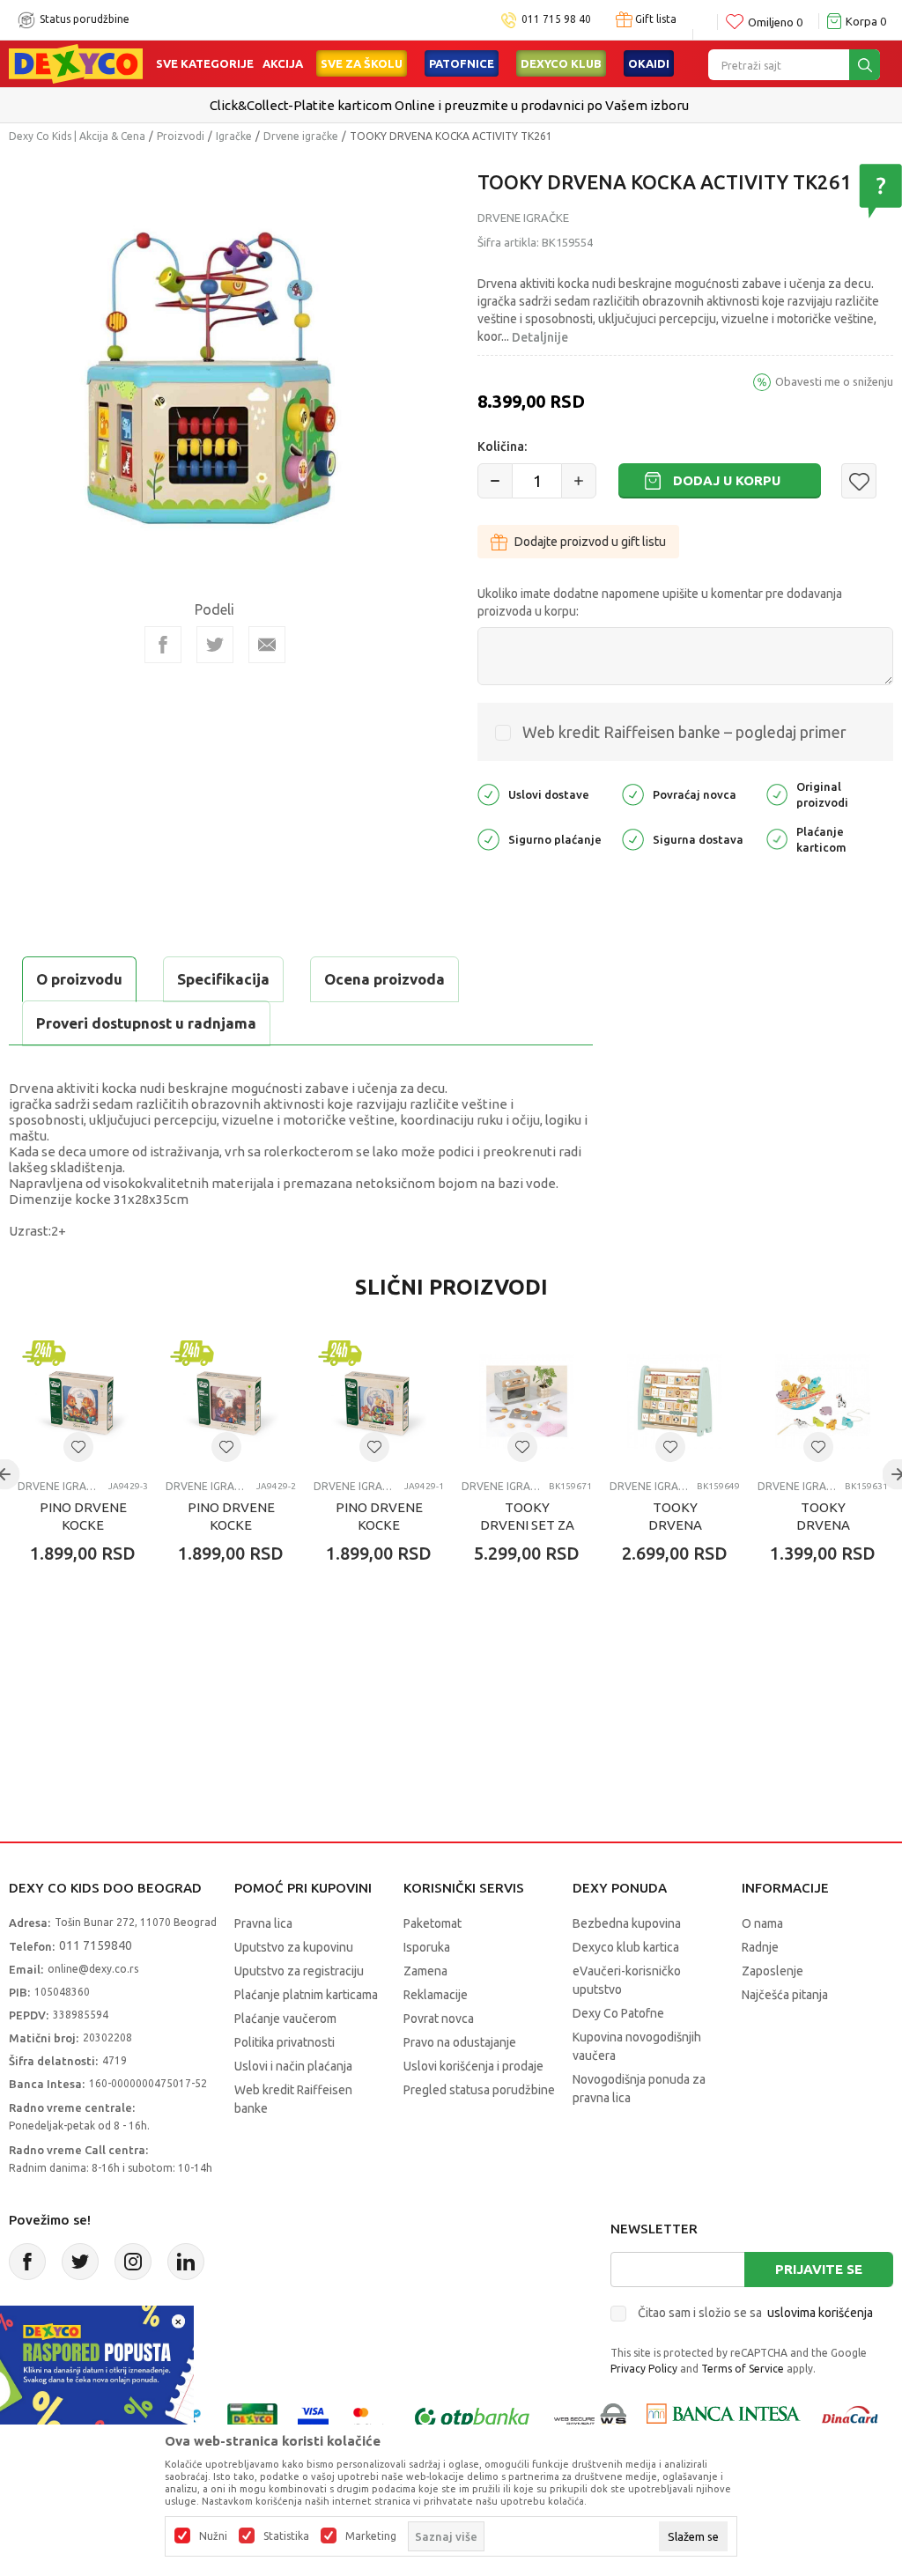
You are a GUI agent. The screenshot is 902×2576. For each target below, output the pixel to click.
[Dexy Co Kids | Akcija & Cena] (76, 63)
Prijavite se (819, 2269)
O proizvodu (79, 979)
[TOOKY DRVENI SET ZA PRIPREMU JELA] (527, 1401)
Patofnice (462, 63)
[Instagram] (133, 2262)
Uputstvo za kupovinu (294, 1947)
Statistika (286, 2536)
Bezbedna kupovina (627, 1923)
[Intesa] (723, 2418)
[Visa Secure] (313, 2418)
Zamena (425, 1971)
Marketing (371, 2536)
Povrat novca (439, 2019)
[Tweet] (215, 645)
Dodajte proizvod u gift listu (590, 542)
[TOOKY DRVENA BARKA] (823, 1401)
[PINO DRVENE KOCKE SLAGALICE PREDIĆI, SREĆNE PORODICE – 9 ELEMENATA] (379, 1401)
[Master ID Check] (370, 2418)
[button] (859, 481)
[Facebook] (163, 645)
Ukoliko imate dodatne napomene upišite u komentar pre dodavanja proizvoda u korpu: (660, 602)
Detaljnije (540, 337)
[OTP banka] (472, 2418)
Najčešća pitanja (785, 1995)
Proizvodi (181, 136)
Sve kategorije (205, 63)
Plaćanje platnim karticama (306, 1995)
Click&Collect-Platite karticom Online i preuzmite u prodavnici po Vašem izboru (449, 105)
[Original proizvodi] (777, 793)
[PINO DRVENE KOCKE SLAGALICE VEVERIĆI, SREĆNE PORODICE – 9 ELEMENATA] (83, 1401)
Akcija (283, 63)
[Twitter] (80, 2262)
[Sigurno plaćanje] (488, 838)
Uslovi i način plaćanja (293, 2066)
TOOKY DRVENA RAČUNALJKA (675, 1525)
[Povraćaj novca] (633, 793)
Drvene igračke (301, 136)
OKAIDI (649, 63)
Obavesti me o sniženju (834, 381)
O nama (762, 1923)
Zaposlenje (773, 1971)
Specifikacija (223, 979)
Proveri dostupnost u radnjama (146, 1023)
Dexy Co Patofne (618, 2013)
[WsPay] (591, 2418)
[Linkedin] (186, 2262)
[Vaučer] (252, 2418)
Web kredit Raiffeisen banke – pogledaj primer (684, 732)
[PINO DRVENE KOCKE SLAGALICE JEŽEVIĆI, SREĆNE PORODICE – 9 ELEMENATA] (231, 1401)
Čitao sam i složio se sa (755, 2313)
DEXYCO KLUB (561, 63)
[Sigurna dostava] (633, 838)
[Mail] (267, 645)
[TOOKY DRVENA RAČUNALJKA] (675, 1401)
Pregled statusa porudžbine (479, 2090)
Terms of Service (743, 2369)
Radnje (760, 1947)
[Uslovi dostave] (488, 793)
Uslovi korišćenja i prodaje (473, 2066)
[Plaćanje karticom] (777, 838)
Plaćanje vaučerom (285, 2019)
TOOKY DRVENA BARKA (823, 1525)
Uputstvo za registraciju (299, 1971)
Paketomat (433, 1923)
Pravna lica (263, 1923)
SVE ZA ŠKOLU (362, 63)
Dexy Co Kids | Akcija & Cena (77, 136)
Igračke (234, 136)
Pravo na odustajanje (460, 2042)
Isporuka (427, 1947)
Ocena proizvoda (384, 979)
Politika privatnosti (285, 2042)
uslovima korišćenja (820, 2313)
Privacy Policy (644, 2369)
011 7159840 (96, 1945)
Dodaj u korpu (727, 480)
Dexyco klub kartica (626, 1947)
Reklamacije (436, 1995)
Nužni (213, 2536)
